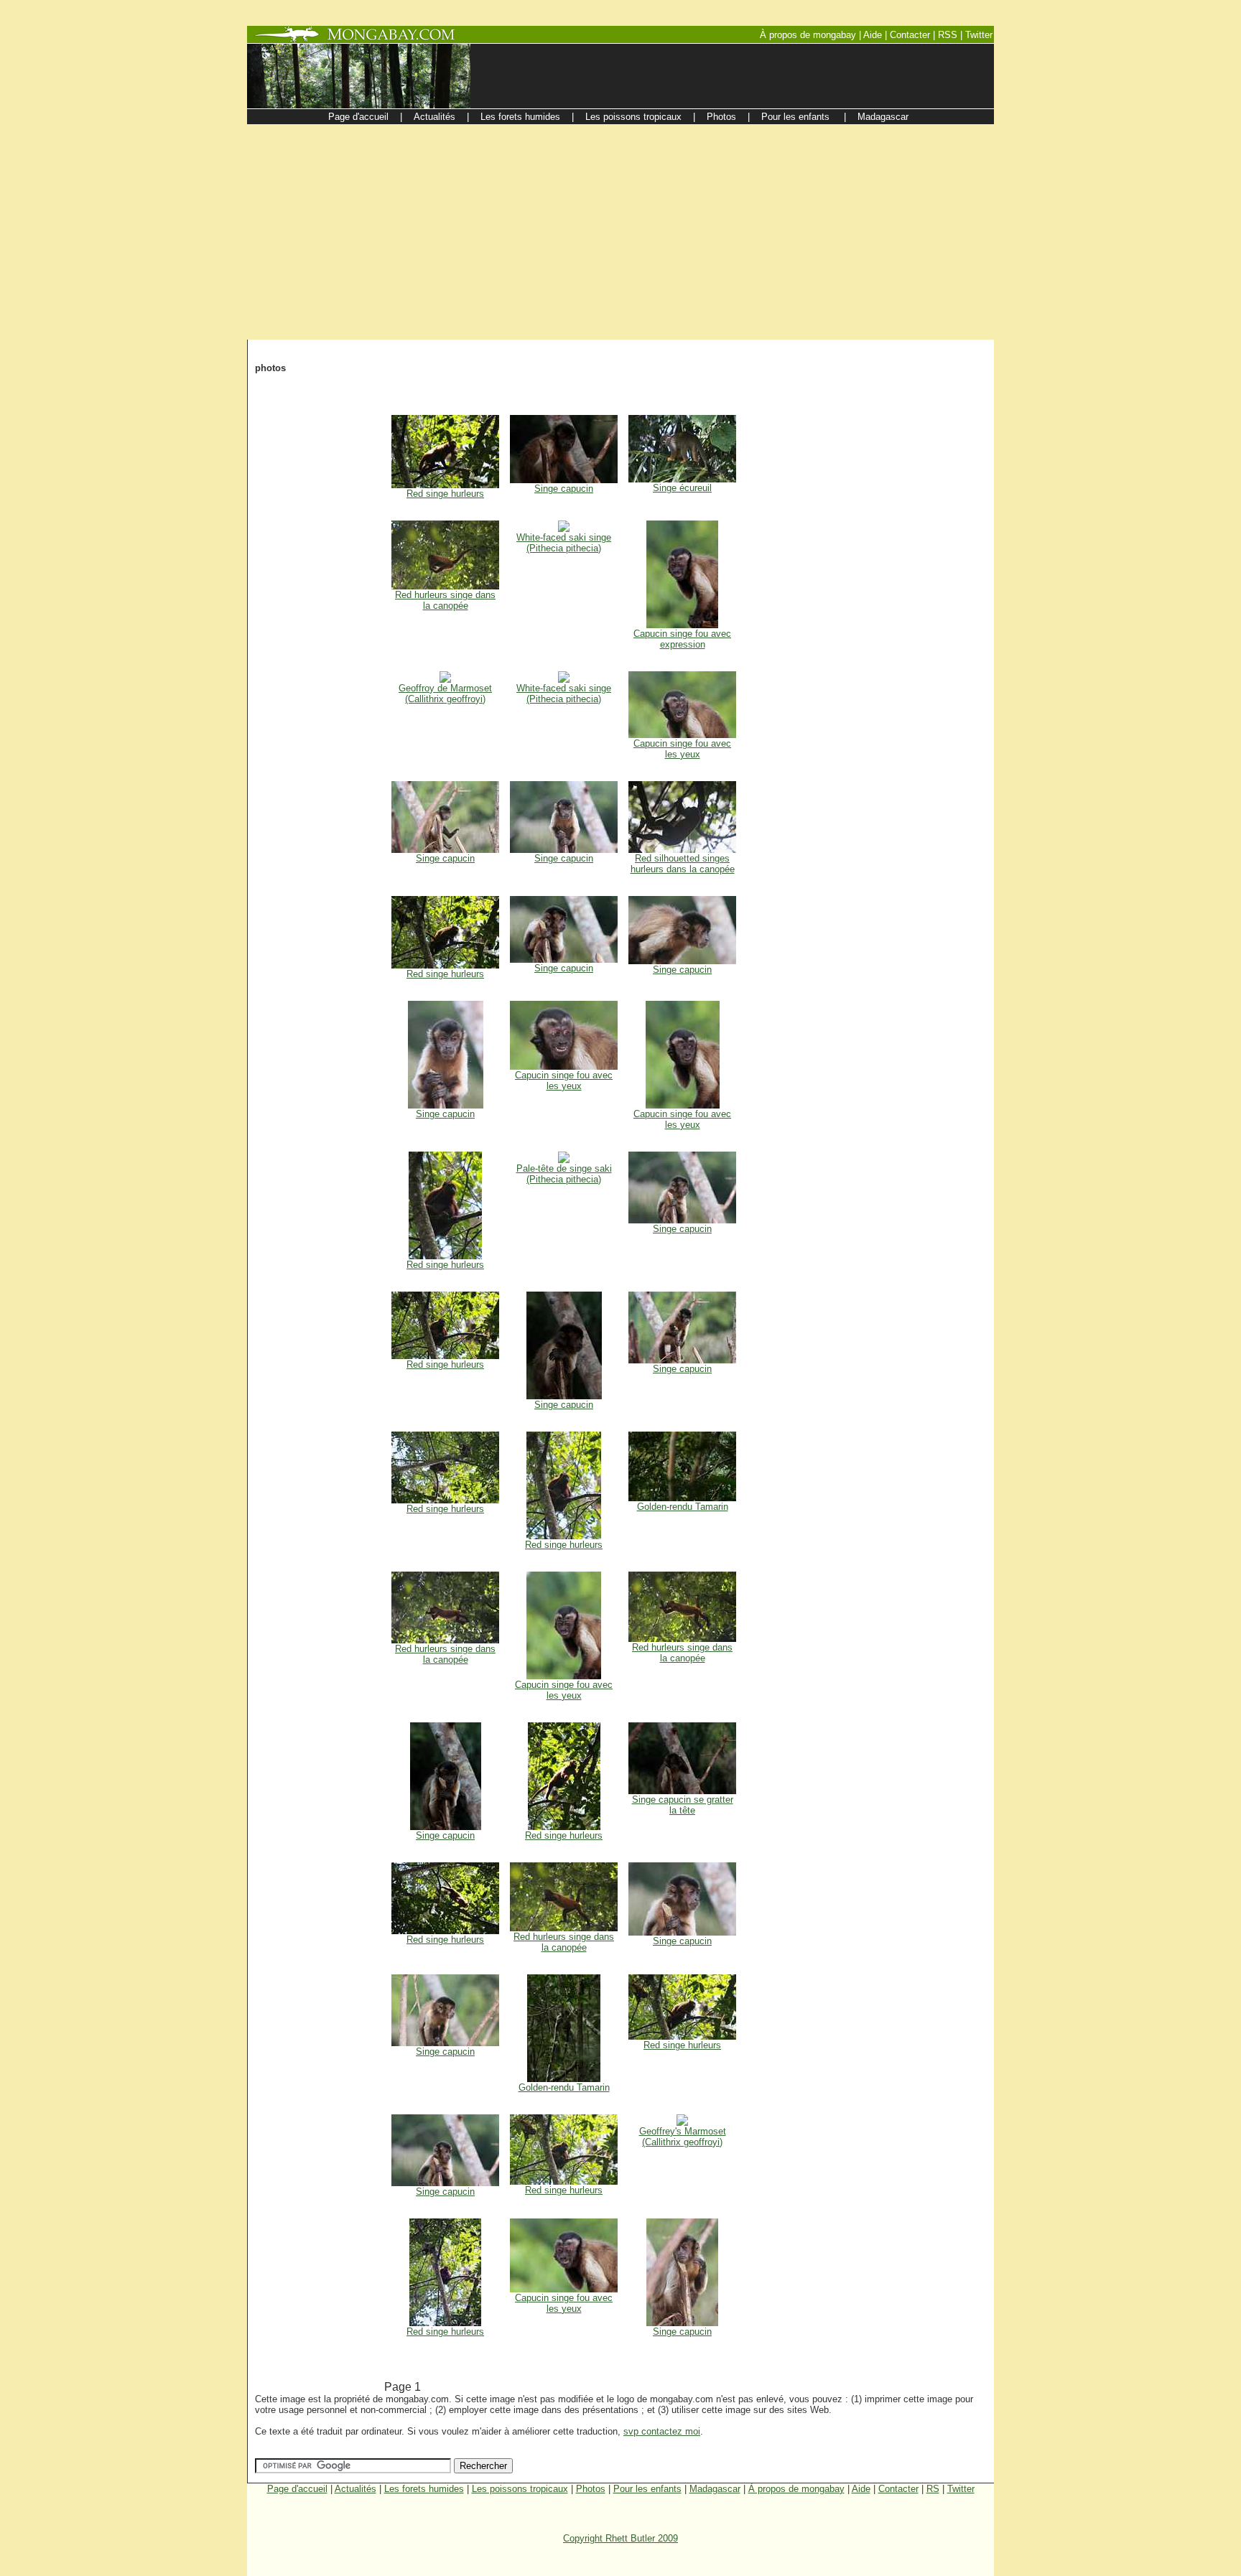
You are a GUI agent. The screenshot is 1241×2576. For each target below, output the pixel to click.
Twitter (961, 2489)
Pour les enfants (647, 2489)
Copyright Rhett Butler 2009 (620, 2538)
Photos (591, 2489)
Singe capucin (564, 489)
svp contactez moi (662, 2431)
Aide (861, 2489)
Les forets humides (424, 2489)
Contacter (898, 2489)
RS (933, 2489)
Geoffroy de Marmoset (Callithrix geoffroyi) (445, 694)
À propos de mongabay (796, 2489)
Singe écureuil (682, 488)
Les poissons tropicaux (520, 2489)
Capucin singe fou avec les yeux (682, 749)
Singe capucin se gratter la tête (683, 1805)
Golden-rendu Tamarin (683, 1507)
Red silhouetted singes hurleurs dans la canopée (683, 864)
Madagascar (715, 2489)
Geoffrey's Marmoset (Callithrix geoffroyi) (683, 2137)
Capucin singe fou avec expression (682, 639)
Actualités (355, 2489)
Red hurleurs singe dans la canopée (445, 600)
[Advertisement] (620, 232)
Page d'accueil (297, 2489)
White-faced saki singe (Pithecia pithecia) (564, 543)
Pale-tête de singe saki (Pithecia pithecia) (564, 1174)
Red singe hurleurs (445, 494)
